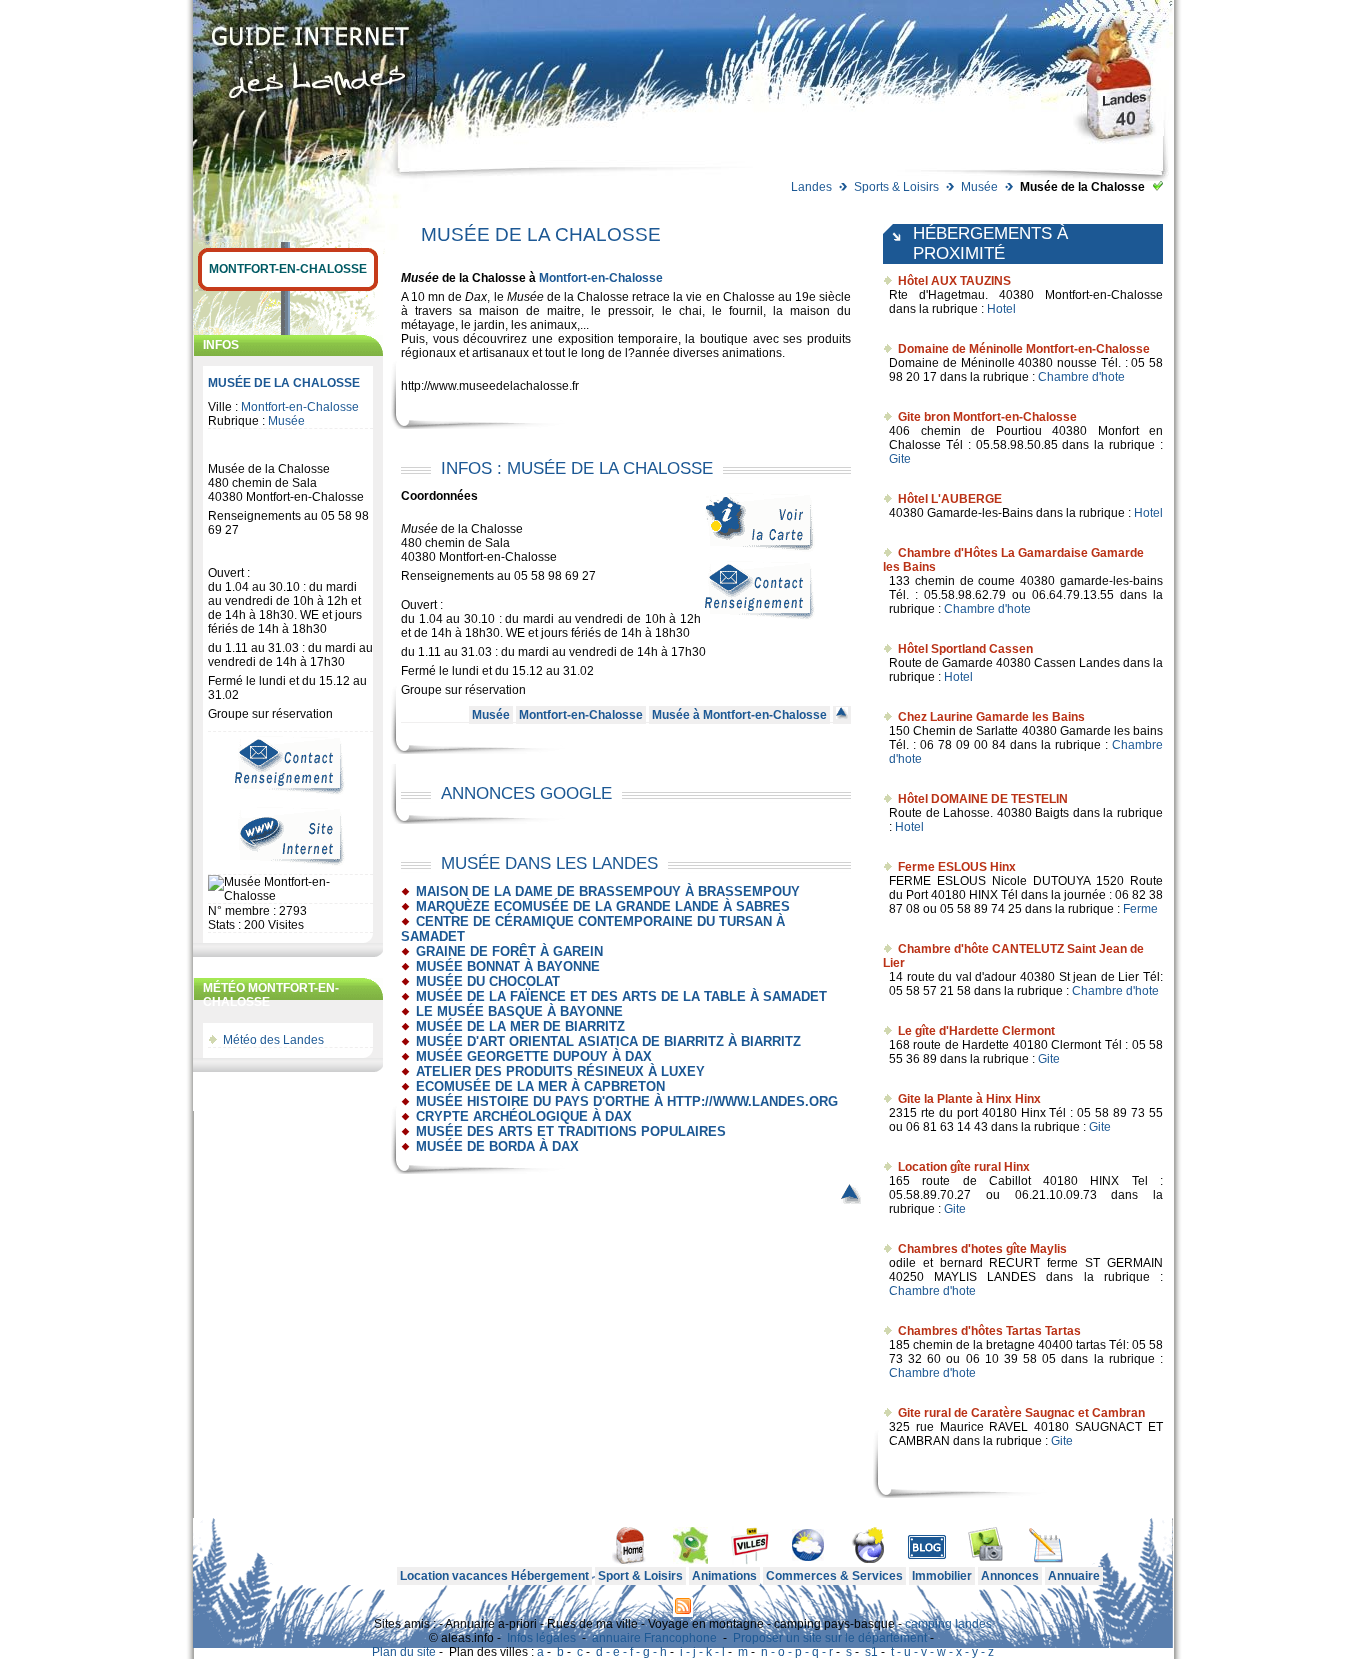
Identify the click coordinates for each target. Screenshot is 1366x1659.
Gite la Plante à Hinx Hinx (969, 1099)
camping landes (948, 1624)
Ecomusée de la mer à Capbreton (540, 1086)
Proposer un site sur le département (830, 1638)
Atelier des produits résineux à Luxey (560, 1071)
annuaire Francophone (654, 1638)
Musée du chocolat (488, 981)
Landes (811, 187)
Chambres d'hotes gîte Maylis (982, 1249)
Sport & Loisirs (640, 1576)
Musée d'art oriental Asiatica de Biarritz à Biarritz (608, 1041)
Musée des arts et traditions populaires (571, 1131)
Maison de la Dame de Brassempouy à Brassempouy (608, 891)
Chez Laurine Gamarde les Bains (991, 717)
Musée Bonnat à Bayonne (508, 966)
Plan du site (404, 1652)
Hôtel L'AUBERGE (950, 499)
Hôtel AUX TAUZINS (954, 281)
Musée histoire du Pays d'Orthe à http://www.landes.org (627, 1101)
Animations (724, 1576)
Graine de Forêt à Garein (509, 951)
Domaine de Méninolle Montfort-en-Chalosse (1024, 349)
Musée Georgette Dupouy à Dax (534, 1056)
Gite (900, 459)
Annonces (1010, 1576)
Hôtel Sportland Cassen (965, 649)
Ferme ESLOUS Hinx (957, 867)
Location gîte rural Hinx (964, 1167)
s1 (871, 1652)
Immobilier (942, 1576)
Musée (979, 187)
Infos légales (541, 1638)
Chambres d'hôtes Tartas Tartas (989, 1331)
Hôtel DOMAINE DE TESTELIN (983, 799)
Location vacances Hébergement (494, 1576)
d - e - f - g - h (631, 1652)
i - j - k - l (702, 1652)
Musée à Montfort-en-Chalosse (739, 715)
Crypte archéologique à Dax (524, 1116)
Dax (476, 297)
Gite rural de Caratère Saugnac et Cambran (1021, 1413)
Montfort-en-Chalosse (288, 269)
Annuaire (1074, 1576)
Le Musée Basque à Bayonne (519, 1011)
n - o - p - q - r (797, 1652)
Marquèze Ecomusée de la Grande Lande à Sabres (603, 906)
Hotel (1001, 309)
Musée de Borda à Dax (497, 1146)
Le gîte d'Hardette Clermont (976, 1031)
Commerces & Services (834, 1576)
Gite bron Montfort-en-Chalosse (987, 417)
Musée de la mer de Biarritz (520, 1026)
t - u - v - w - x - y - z (942, 1652)
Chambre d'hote (1081, 377)
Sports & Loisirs (896, 187)
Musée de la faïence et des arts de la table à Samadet (621, 996)
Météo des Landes (273, 1040)
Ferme (1140, 909)
